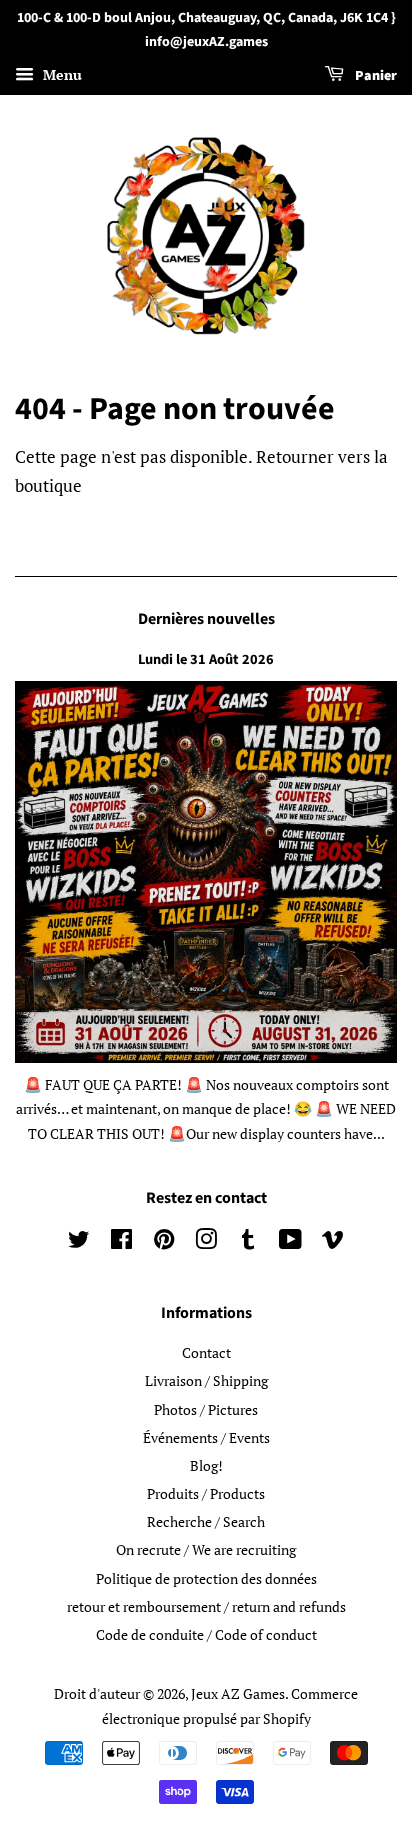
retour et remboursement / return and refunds (206, 1606)
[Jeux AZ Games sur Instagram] (206, 1242)
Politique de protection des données (206, 1578)
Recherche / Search (206, 1521)
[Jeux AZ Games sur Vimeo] (333, 1242)
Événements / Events (206, 1437)
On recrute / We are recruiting (206, 1549)
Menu (60, 74)
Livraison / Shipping (206, 1380)
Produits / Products (206, 1493)
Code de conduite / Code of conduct (206, 1634)
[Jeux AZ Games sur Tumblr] (248, 1242)
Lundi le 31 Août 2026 (206, 659)
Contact (206, 1352)
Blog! (206, 1465)
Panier (374, 76)
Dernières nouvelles (206, 619)
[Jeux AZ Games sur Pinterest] (164, 1242)
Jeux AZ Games (238, 1693)
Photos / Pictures (206, 1409)
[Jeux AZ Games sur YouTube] (290, 1242)
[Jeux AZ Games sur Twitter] (79, 1242)
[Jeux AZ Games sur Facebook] (121, 1242)
